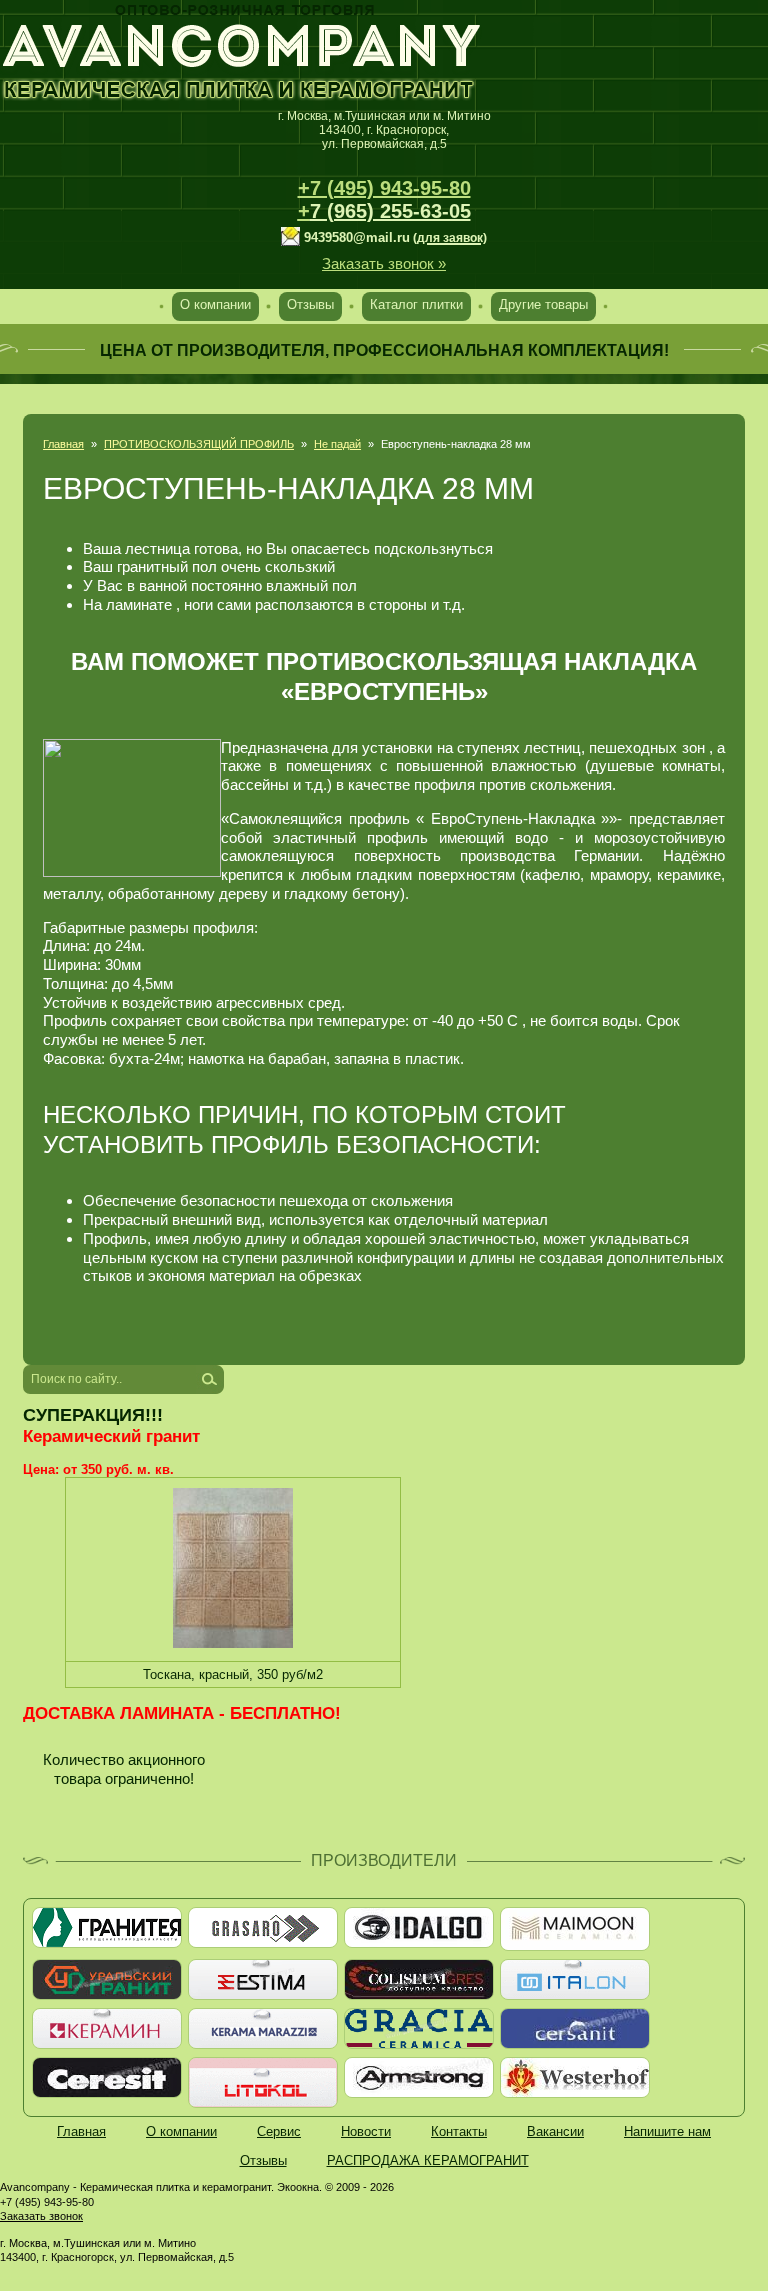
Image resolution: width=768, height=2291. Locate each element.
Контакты (459, 2131)
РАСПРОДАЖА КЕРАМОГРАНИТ (428, 2160)
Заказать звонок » (384, 263)
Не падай (337, 444)
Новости (366, 2131)
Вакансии (555, 2131)
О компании (215, 304)
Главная (63, 444)
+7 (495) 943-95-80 (384, 188)
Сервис (279, 2131)
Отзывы (310, 304)
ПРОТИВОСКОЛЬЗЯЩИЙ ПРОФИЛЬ (199, 444)
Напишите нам (667, 2131)
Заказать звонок (41, 2216)
